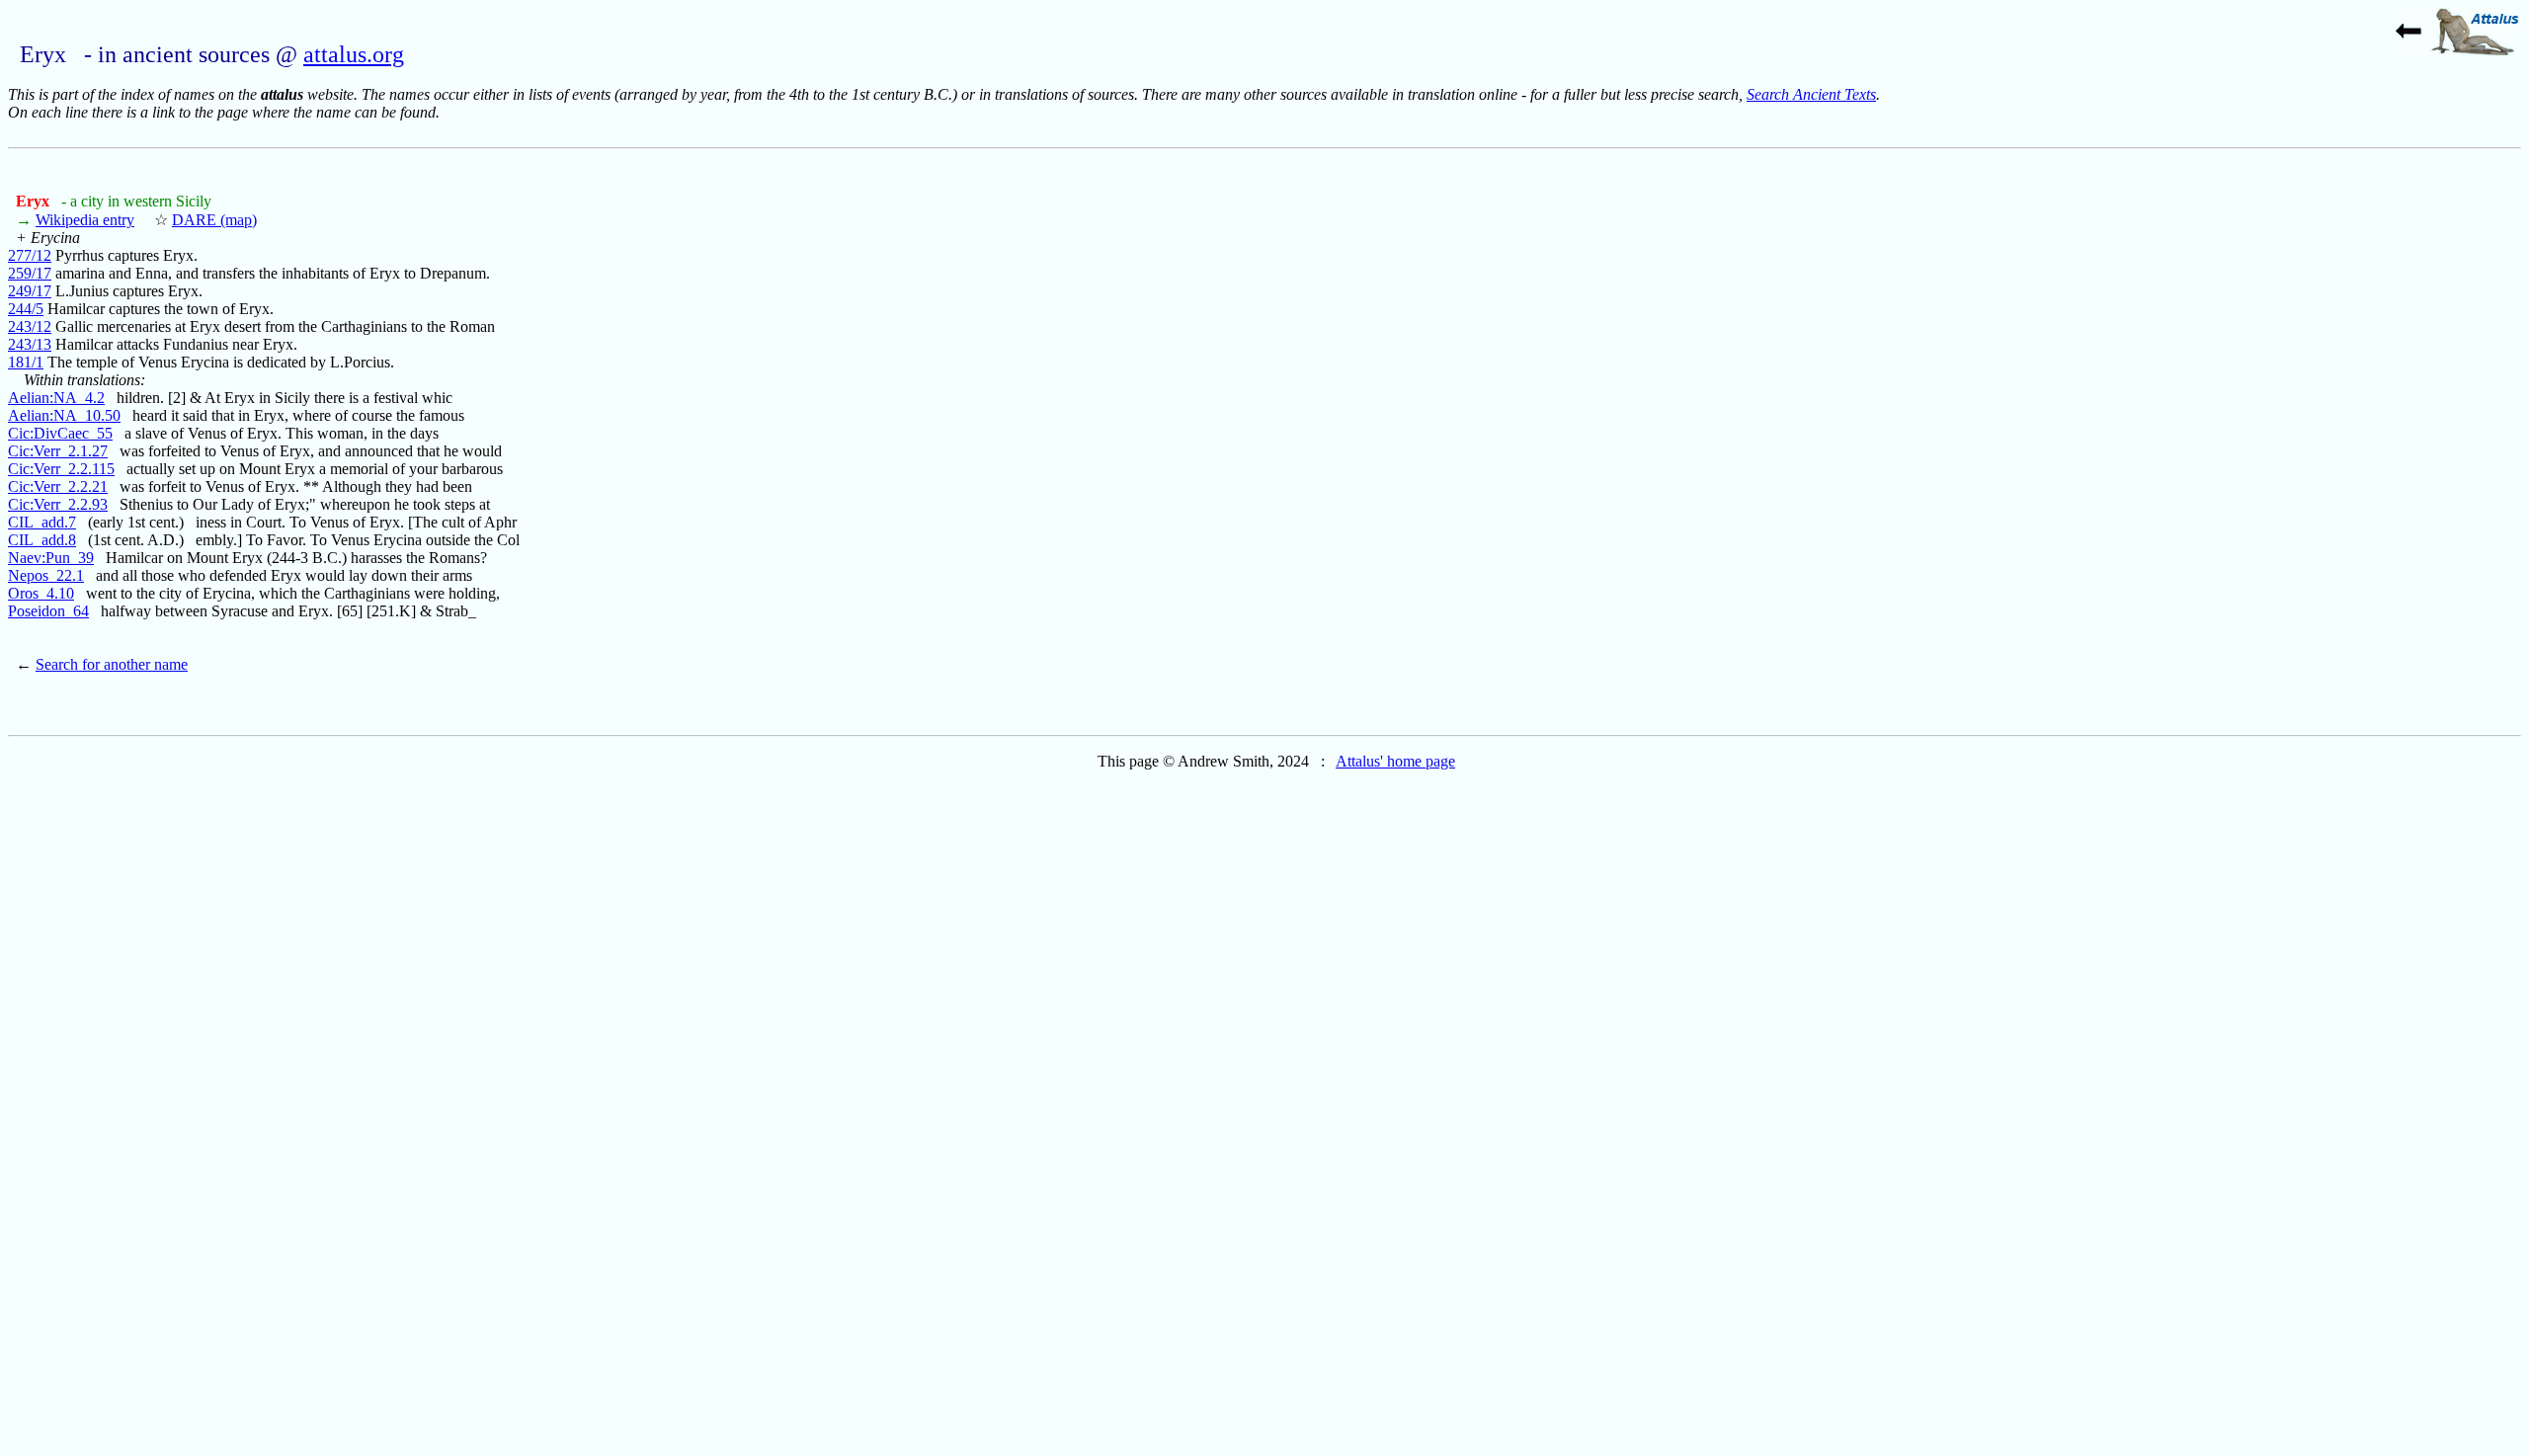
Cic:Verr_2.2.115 (61, 469)
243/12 (30, 326)
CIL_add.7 (42, 522)
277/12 (30, 255)
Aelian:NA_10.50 (64, 415)
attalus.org (354, 54)
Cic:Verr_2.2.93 (58, 504)
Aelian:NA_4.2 (56, 398)
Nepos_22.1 (46, 575)
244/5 (26, 309)
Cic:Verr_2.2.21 (58, 486)
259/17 (30, 273)
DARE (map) (214, 220)
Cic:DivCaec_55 (60, 433)
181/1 (26, 362)
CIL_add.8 (42, 540)
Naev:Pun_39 (51, 558)
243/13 (30, 344)
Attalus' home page (1395, 761)
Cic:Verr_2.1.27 (58, 451)
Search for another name (112, 664)
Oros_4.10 (41, 593)
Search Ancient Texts (1811, 94)
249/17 (30, 291)
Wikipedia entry (85, 220)
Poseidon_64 (48, 611)
